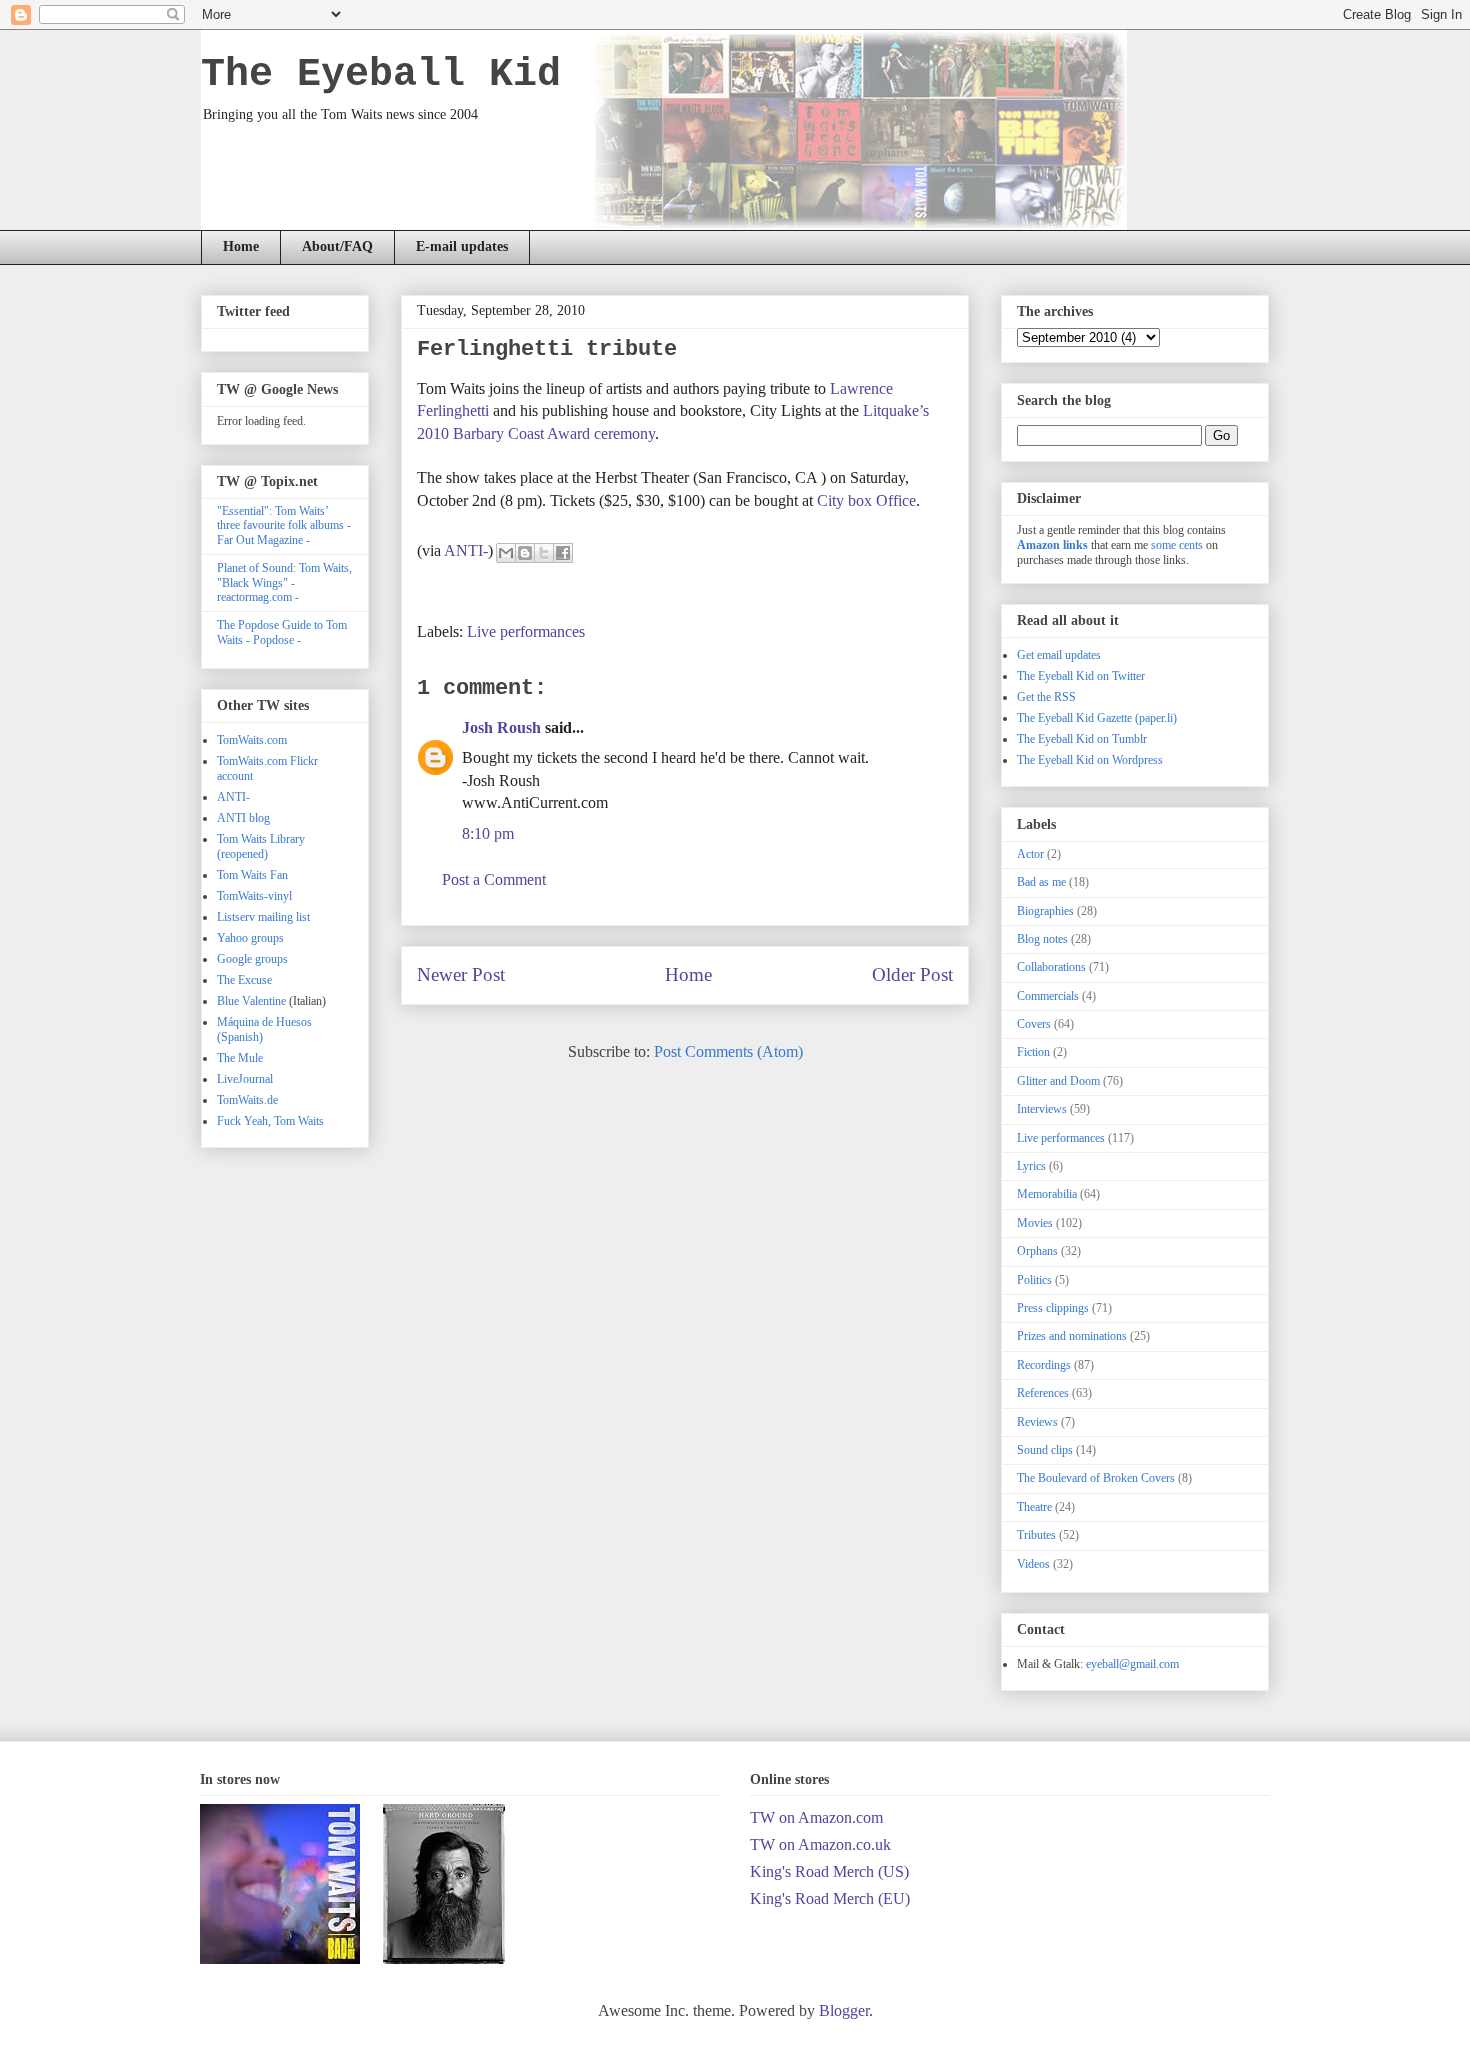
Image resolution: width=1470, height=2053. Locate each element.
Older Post (912, 974)
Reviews (1037, 1422)
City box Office (866, 500)
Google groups (252, 959)
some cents (1177, 545)
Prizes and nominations (1072, 1336)
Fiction (1033, 1052)
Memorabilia (1047, 1194)
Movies (1035, 1223)
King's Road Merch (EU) (830, 1898)
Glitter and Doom (1058, 1081)
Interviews (1042, 1109)
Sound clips (1045, 1450)
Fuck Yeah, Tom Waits (270, 1121)
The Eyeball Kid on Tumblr (1082, 739)
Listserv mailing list (263, 917)
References (1043, 1393)
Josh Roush (501, 727)
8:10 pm (488, 833)
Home (241, 246)
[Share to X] (544, 553)
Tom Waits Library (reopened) (261, 846)
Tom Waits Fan (252, 875)
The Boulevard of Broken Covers (1096, 1478)
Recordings (1044, 1365)
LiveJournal (245, 1079)
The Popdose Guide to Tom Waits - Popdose (282, 632)
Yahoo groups (250, 938)
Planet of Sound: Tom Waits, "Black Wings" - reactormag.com (284, 582)
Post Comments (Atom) (728, 1051)
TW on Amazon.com (816, 1817)
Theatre (1034, 1507)
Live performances (526, 631)
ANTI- (466, 549)
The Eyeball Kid (381, 74)
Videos (1033, 1564)
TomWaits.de (247, 1100)
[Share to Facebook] (563, 553)
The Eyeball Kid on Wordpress (1090, 760)
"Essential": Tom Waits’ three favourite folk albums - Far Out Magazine (284, 525)
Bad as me (1041, 882)
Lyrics (1031, 1166)
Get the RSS (1046, 697)
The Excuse (244, 980)
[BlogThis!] (525, 553)
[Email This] (506, 553)
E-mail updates (462, 246)
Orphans (1037, 1251)
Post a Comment (494, 879)
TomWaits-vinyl (254, 896)
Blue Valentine (251, 1001)
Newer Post (461, 974)
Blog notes (1042, 939)
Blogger (844, 2010)
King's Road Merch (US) (829, 1871)
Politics (1034, 1280)
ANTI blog (243, 818)
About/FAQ (337, 246)
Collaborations (1051, 967)
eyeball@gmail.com (1132, 1664)
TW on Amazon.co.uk (820, 1844)
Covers (1034, 1024)
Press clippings (1053, 1308)
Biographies (1045, 911)
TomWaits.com (252, 740)
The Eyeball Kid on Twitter (1081, 676)
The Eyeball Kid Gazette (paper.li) (1097, 718)
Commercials (1048, 996)
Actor (1030, 854)
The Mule (240, 1058)
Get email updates (1059, 655)
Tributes (1036, 1535)
